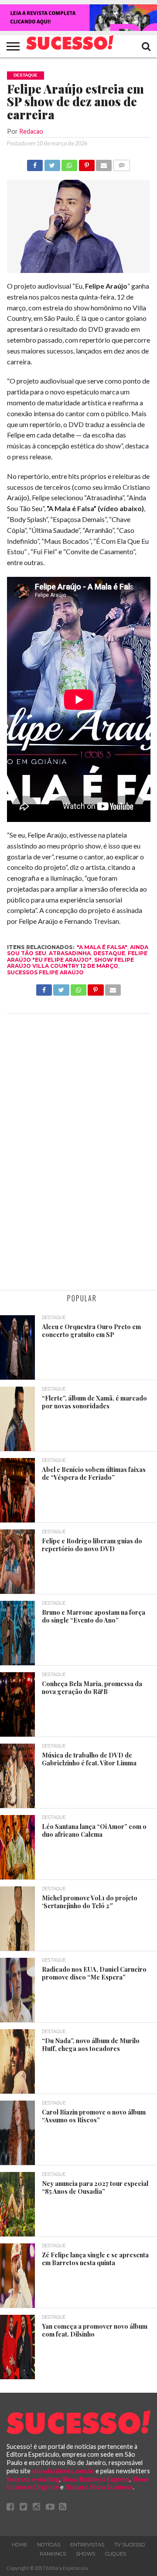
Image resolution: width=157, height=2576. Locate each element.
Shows (85, 2554)
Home (19, 2545)
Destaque (109, 953)
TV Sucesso (130, 2545)
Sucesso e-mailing (33, 2479)
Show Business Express (96, 2479)
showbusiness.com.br (63, 2471)
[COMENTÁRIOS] (121, 163)
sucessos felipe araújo (45, 972)
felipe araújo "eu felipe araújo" (77, 956)
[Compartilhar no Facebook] (35, 163)
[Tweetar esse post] (52, 163)
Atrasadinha (70, 953)
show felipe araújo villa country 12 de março (70, 963)
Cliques (116, 2554)
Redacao (31, 131)
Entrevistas (87, 2545)
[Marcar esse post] (86, 163)
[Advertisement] (78, 1153)
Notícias (49, 2545)
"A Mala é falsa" (102, 947)
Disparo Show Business (99, 2487)
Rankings (53, 2554)
